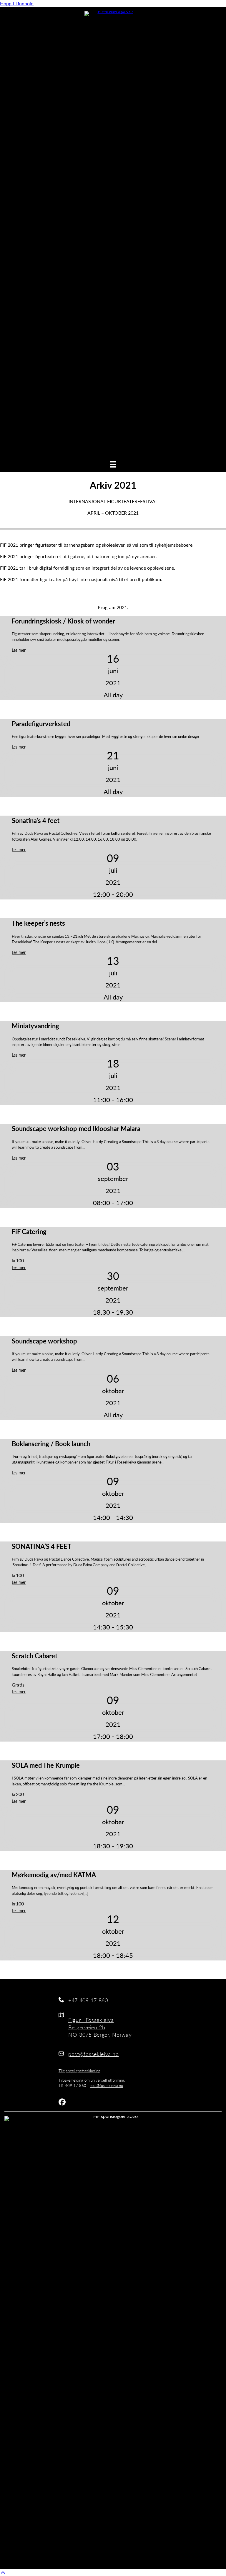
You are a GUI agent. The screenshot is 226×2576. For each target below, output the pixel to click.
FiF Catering (29, 1231)
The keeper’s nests (38, 923)
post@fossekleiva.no (106, 2086)
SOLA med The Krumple (46, 1765)
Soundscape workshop (44, 1341)
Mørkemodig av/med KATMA (54, 1875)
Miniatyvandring (35, 1026)
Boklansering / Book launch (51, 1444)
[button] (3, 2573)
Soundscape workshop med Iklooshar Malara (76, 1128)
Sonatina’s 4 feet (36, 820)
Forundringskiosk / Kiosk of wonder (63, 621)
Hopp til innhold (17, 3)
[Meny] (113, 464)
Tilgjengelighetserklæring (79, 2071)
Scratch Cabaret (35, 1656)
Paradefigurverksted (41, 724)
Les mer (19, 650)
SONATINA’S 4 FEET (41, 1546)
